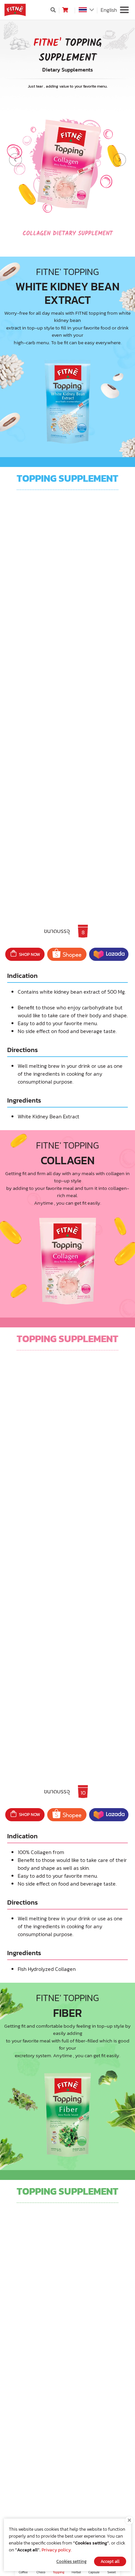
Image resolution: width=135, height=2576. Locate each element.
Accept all (110, 2561)
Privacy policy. (57, 2550)
